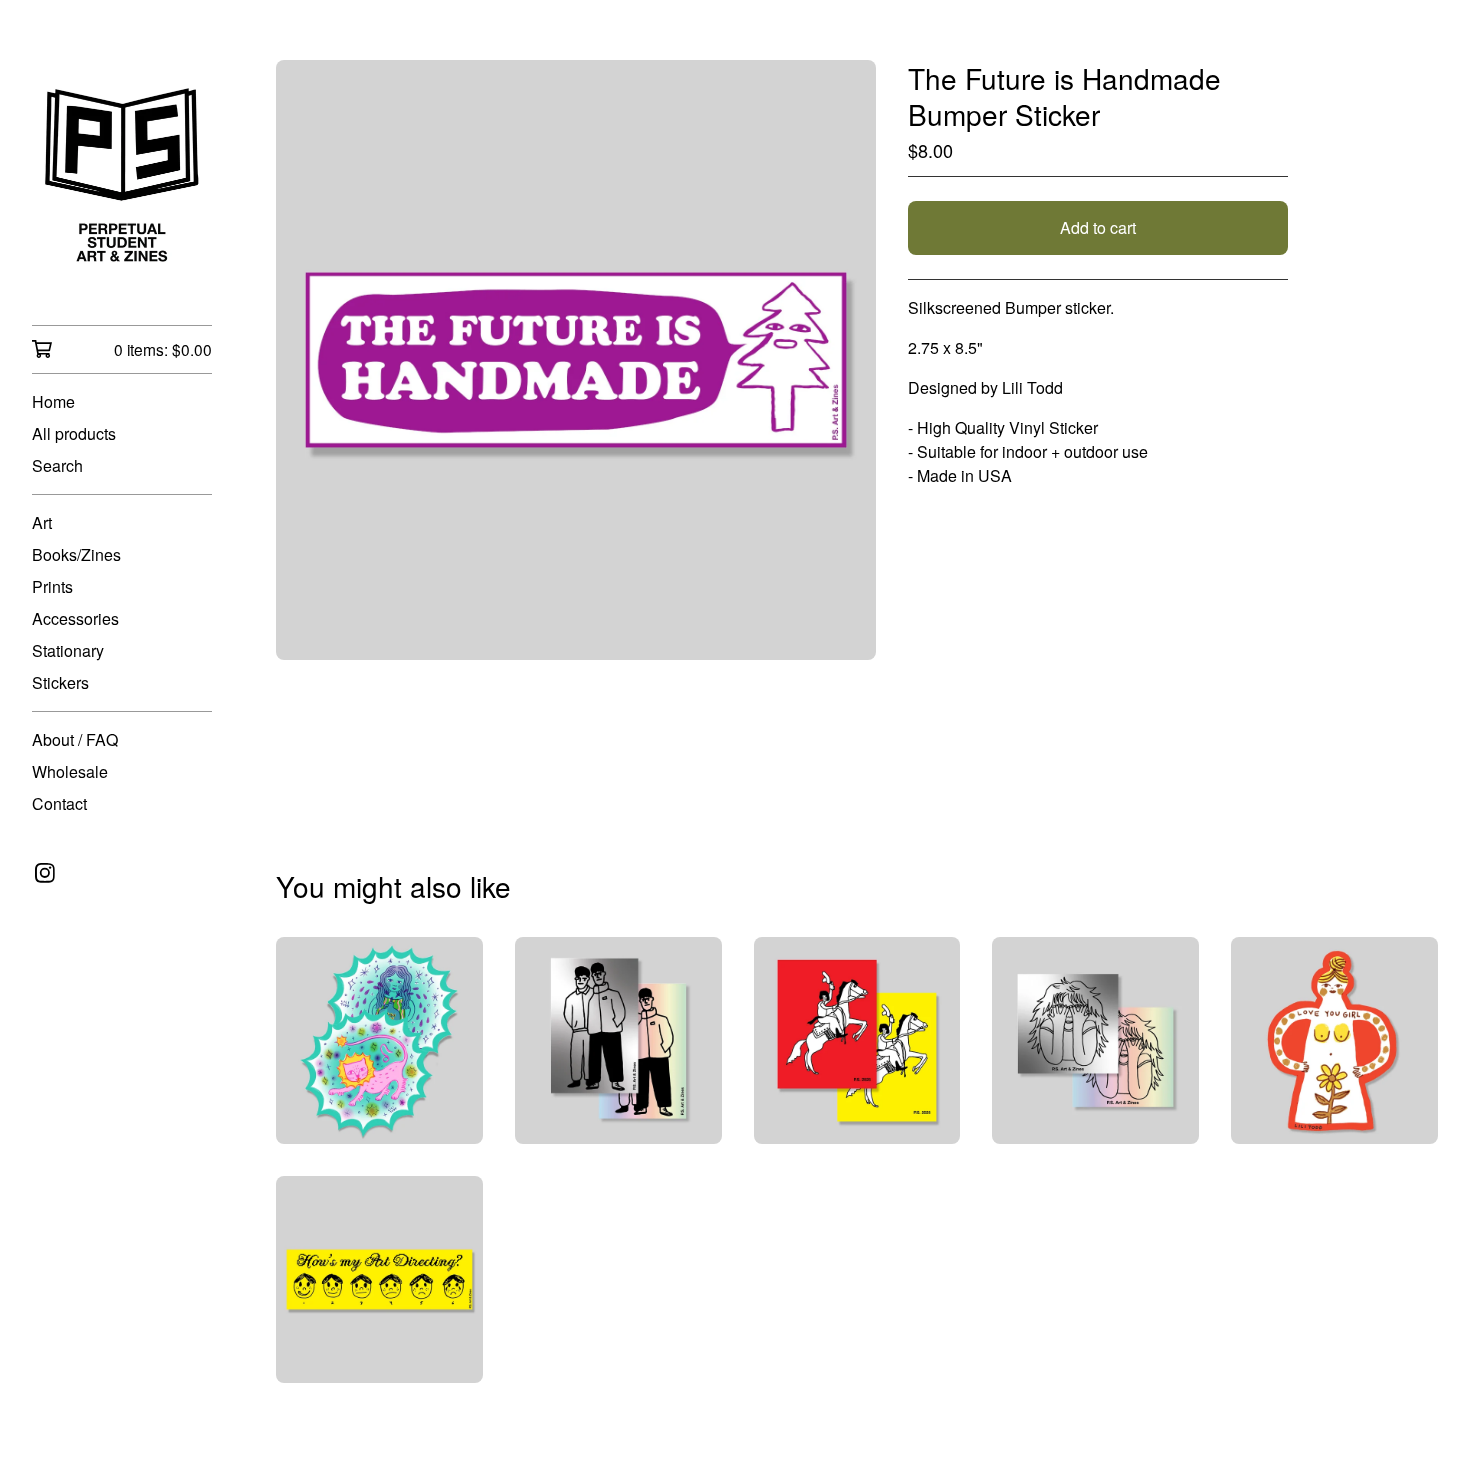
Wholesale (70, 771)
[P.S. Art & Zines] (122, 176)
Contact (59, 803)
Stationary (68, 650)
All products (74, 433)
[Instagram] (45, 873)
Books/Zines (76, 554)
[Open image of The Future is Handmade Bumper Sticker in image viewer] (576, 360)
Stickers (60, 682)
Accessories (75, 618)
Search (57, 465)
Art (42, 522)
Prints (52, 586)
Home (53, 401)
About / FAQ (75, 739)
